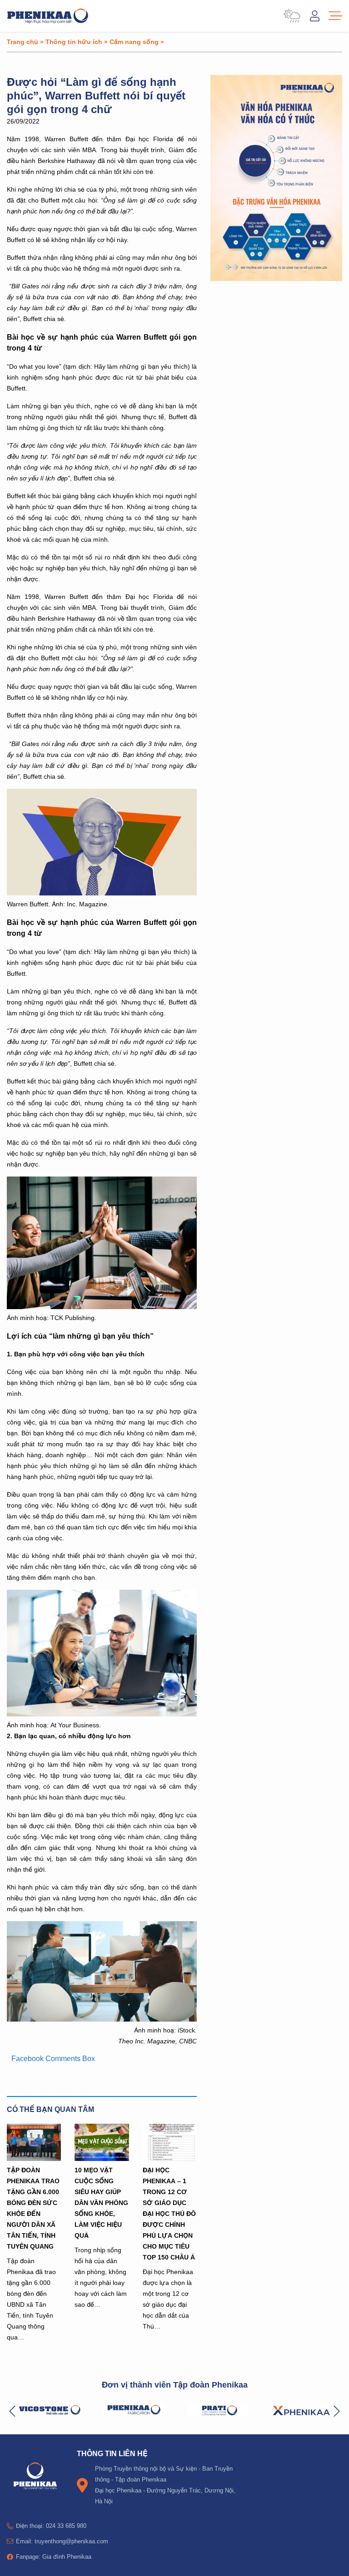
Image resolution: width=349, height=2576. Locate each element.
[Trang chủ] (48, 16)
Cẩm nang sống (134, 42)
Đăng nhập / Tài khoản (315, 16)
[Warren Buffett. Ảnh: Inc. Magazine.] (102, 893)
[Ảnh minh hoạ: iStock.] (102, 2019)
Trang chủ (22, 42)
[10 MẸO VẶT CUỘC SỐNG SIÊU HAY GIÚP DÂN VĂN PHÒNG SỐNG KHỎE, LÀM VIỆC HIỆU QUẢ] (102, 2142)
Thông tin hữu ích (74, 42)
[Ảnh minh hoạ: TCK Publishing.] (102, 1307)
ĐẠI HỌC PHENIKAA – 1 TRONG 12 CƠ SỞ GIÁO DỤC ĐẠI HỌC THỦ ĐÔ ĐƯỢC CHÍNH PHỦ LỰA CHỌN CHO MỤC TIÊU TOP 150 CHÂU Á (169, 2213)
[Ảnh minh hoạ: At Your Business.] (102, 1714)
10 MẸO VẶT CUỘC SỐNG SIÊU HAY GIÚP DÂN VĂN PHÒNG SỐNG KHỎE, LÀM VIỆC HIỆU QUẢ (101, 2203)
